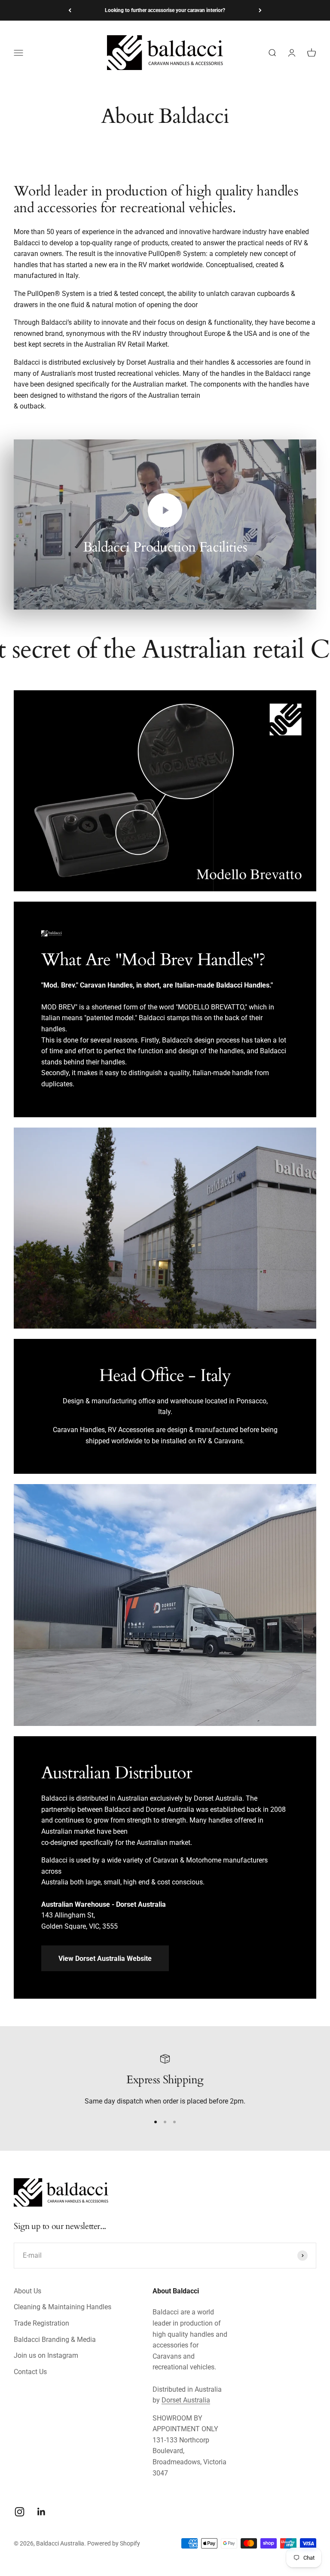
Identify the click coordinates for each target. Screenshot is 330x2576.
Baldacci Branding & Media (55, 2340)
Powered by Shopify (114, 2543)
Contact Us (30, 2372)
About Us (27, 2291)
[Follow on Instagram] (20, 2512)
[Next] (260, 10)
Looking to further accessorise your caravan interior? (165, 10)
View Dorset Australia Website (105, 1959)
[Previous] (70, 10)
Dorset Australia (186, 2400)
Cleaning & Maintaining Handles (63, 2307)
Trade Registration (41, 2323)
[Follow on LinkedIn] (41, 2512)
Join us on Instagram (46, 2355)
